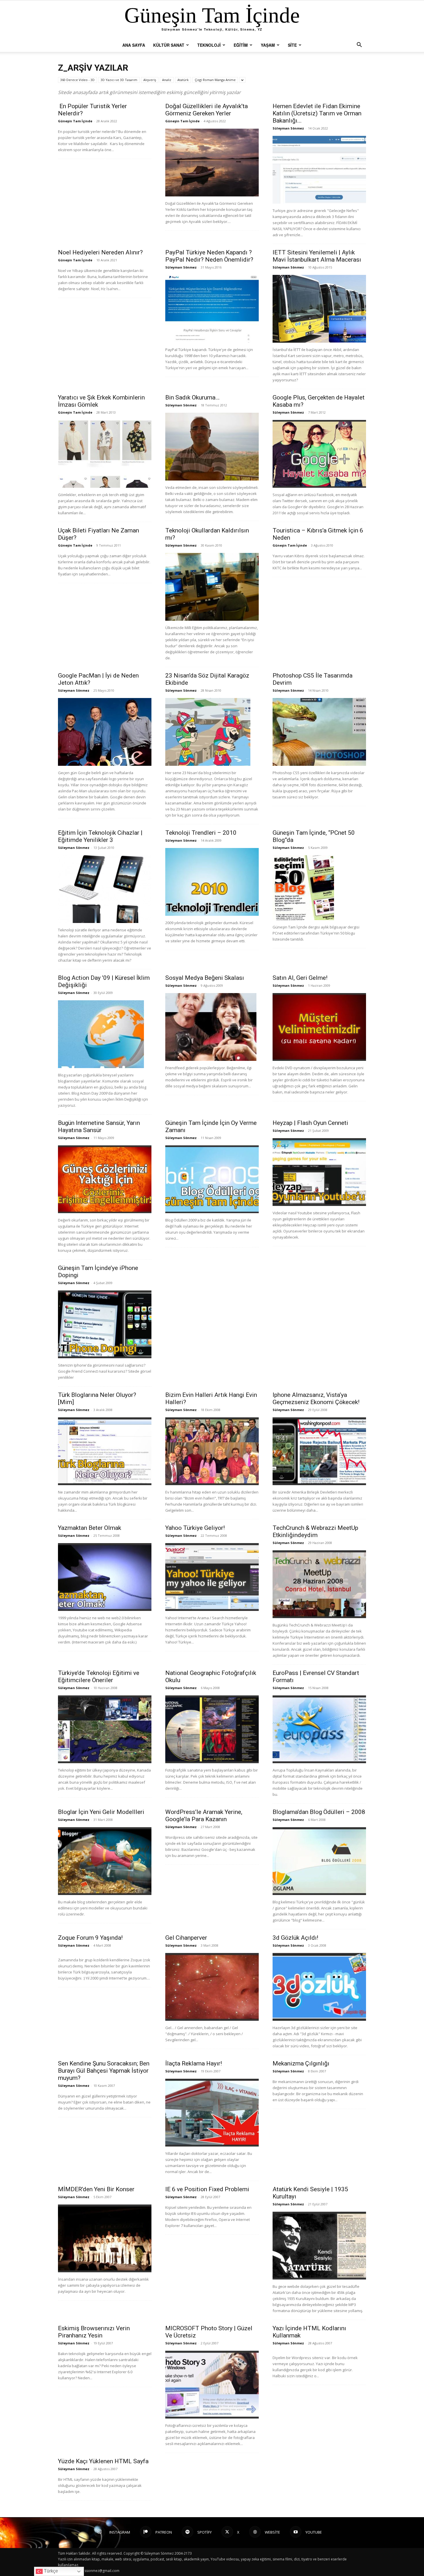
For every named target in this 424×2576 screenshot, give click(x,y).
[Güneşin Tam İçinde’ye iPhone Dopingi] (105, 1324)
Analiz (167, 80)
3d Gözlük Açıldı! (295, 1938)
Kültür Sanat (169, 45)
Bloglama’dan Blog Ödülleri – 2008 (319, 1812)
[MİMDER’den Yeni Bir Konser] (105, 2238)
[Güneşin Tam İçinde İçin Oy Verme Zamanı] (212, 1179)
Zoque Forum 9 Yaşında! (90, 1938)
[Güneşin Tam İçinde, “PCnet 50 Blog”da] (319, 888)
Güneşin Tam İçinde (75, 121)
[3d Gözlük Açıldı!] (319, 1987)
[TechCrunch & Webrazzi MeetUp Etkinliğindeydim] (319, 1584)
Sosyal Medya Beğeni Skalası (205, 978)
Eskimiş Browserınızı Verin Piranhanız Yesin (94, 2332)
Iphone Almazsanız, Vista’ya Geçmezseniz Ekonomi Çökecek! (316, 1398)
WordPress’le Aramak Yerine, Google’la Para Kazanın (204, 1816)
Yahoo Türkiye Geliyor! (195, 1528)
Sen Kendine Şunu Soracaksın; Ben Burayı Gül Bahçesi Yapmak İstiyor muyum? (104, 2071)
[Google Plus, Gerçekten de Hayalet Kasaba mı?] (319, 454)
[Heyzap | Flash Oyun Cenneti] (319, 1172)
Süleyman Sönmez (288, 128)
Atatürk (183, 80)
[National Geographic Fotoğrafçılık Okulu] (212, 1729)
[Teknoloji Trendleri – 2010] (212, 882)
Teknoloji (209, 45)
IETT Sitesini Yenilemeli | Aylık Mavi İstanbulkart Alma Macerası (317, 256)
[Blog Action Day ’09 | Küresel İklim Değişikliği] (105, 1034)
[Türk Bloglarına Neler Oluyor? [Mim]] (105, 1451)
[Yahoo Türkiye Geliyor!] (212, 1577)
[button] (359, 45)
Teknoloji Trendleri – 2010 (201, 833)
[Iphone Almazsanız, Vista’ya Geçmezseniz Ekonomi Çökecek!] (319, 1451)
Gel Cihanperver (186, 1938)
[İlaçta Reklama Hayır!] (212, 2113)
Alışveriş (150, 80)
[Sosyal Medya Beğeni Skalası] (212, 1027)
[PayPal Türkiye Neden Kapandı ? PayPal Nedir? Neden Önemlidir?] (212, 309)
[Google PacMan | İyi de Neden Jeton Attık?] (105, 732)
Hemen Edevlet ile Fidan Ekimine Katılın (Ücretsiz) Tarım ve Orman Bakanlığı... (317, 113)
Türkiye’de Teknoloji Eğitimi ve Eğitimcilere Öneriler (99, 1677)
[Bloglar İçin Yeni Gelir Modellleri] (105, 1861)
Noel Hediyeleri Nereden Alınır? (100, 252)
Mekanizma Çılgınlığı (301, 2063)
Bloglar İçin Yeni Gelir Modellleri (101, 1812)
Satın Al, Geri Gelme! (300, 978)
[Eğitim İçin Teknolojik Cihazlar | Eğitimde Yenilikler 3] (105, 889)
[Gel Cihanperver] (212, 1987)
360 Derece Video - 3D (77, 80)
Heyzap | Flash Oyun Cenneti (310, 1123)
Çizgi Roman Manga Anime (215, 80)
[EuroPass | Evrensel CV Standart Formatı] (319, 1729)
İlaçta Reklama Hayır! (194, 2063)
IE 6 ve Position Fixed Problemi (207, 2189)
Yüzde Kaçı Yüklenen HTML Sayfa (103, 2461)
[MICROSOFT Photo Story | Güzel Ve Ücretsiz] (212, 2385)
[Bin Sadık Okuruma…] (212, 447)
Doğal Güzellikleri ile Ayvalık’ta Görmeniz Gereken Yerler (207, 110)
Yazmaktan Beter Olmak (90, 1528)
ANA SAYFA (134, 45)
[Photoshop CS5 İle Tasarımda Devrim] (319, 732)
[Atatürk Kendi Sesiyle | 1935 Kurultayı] (319, 2246)
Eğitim (241, 45)
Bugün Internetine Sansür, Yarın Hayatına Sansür (99, 1126)
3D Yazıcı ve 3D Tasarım (119, 80)
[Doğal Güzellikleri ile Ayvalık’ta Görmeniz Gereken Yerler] (212, 163)
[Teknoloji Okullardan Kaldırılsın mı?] (212, 587)
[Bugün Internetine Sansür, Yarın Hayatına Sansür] (105, 1179)
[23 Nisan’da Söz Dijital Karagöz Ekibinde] (212, 732)
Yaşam (268, 45)
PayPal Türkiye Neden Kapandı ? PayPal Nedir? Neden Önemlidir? (209, 256)
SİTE (292, 45)
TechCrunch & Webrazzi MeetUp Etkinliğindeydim (315, 1531)
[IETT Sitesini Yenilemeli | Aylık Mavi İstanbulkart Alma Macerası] (319, 309)
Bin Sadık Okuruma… (192, 397)
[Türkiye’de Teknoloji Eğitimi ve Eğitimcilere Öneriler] (105, 1729)
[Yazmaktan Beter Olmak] (105, 1577)
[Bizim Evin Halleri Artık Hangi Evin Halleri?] (212, 1451)
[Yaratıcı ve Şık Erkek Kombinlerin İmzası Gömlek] (105, 454)
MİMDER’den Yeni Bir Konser (96, 2189)
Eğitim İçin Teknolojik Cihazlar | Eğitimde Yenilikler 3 (100, 836)
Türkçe (50, 2571)
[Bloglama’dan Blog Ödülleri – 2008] (319, 1861)
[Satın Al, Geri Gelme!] (319, 1027)
